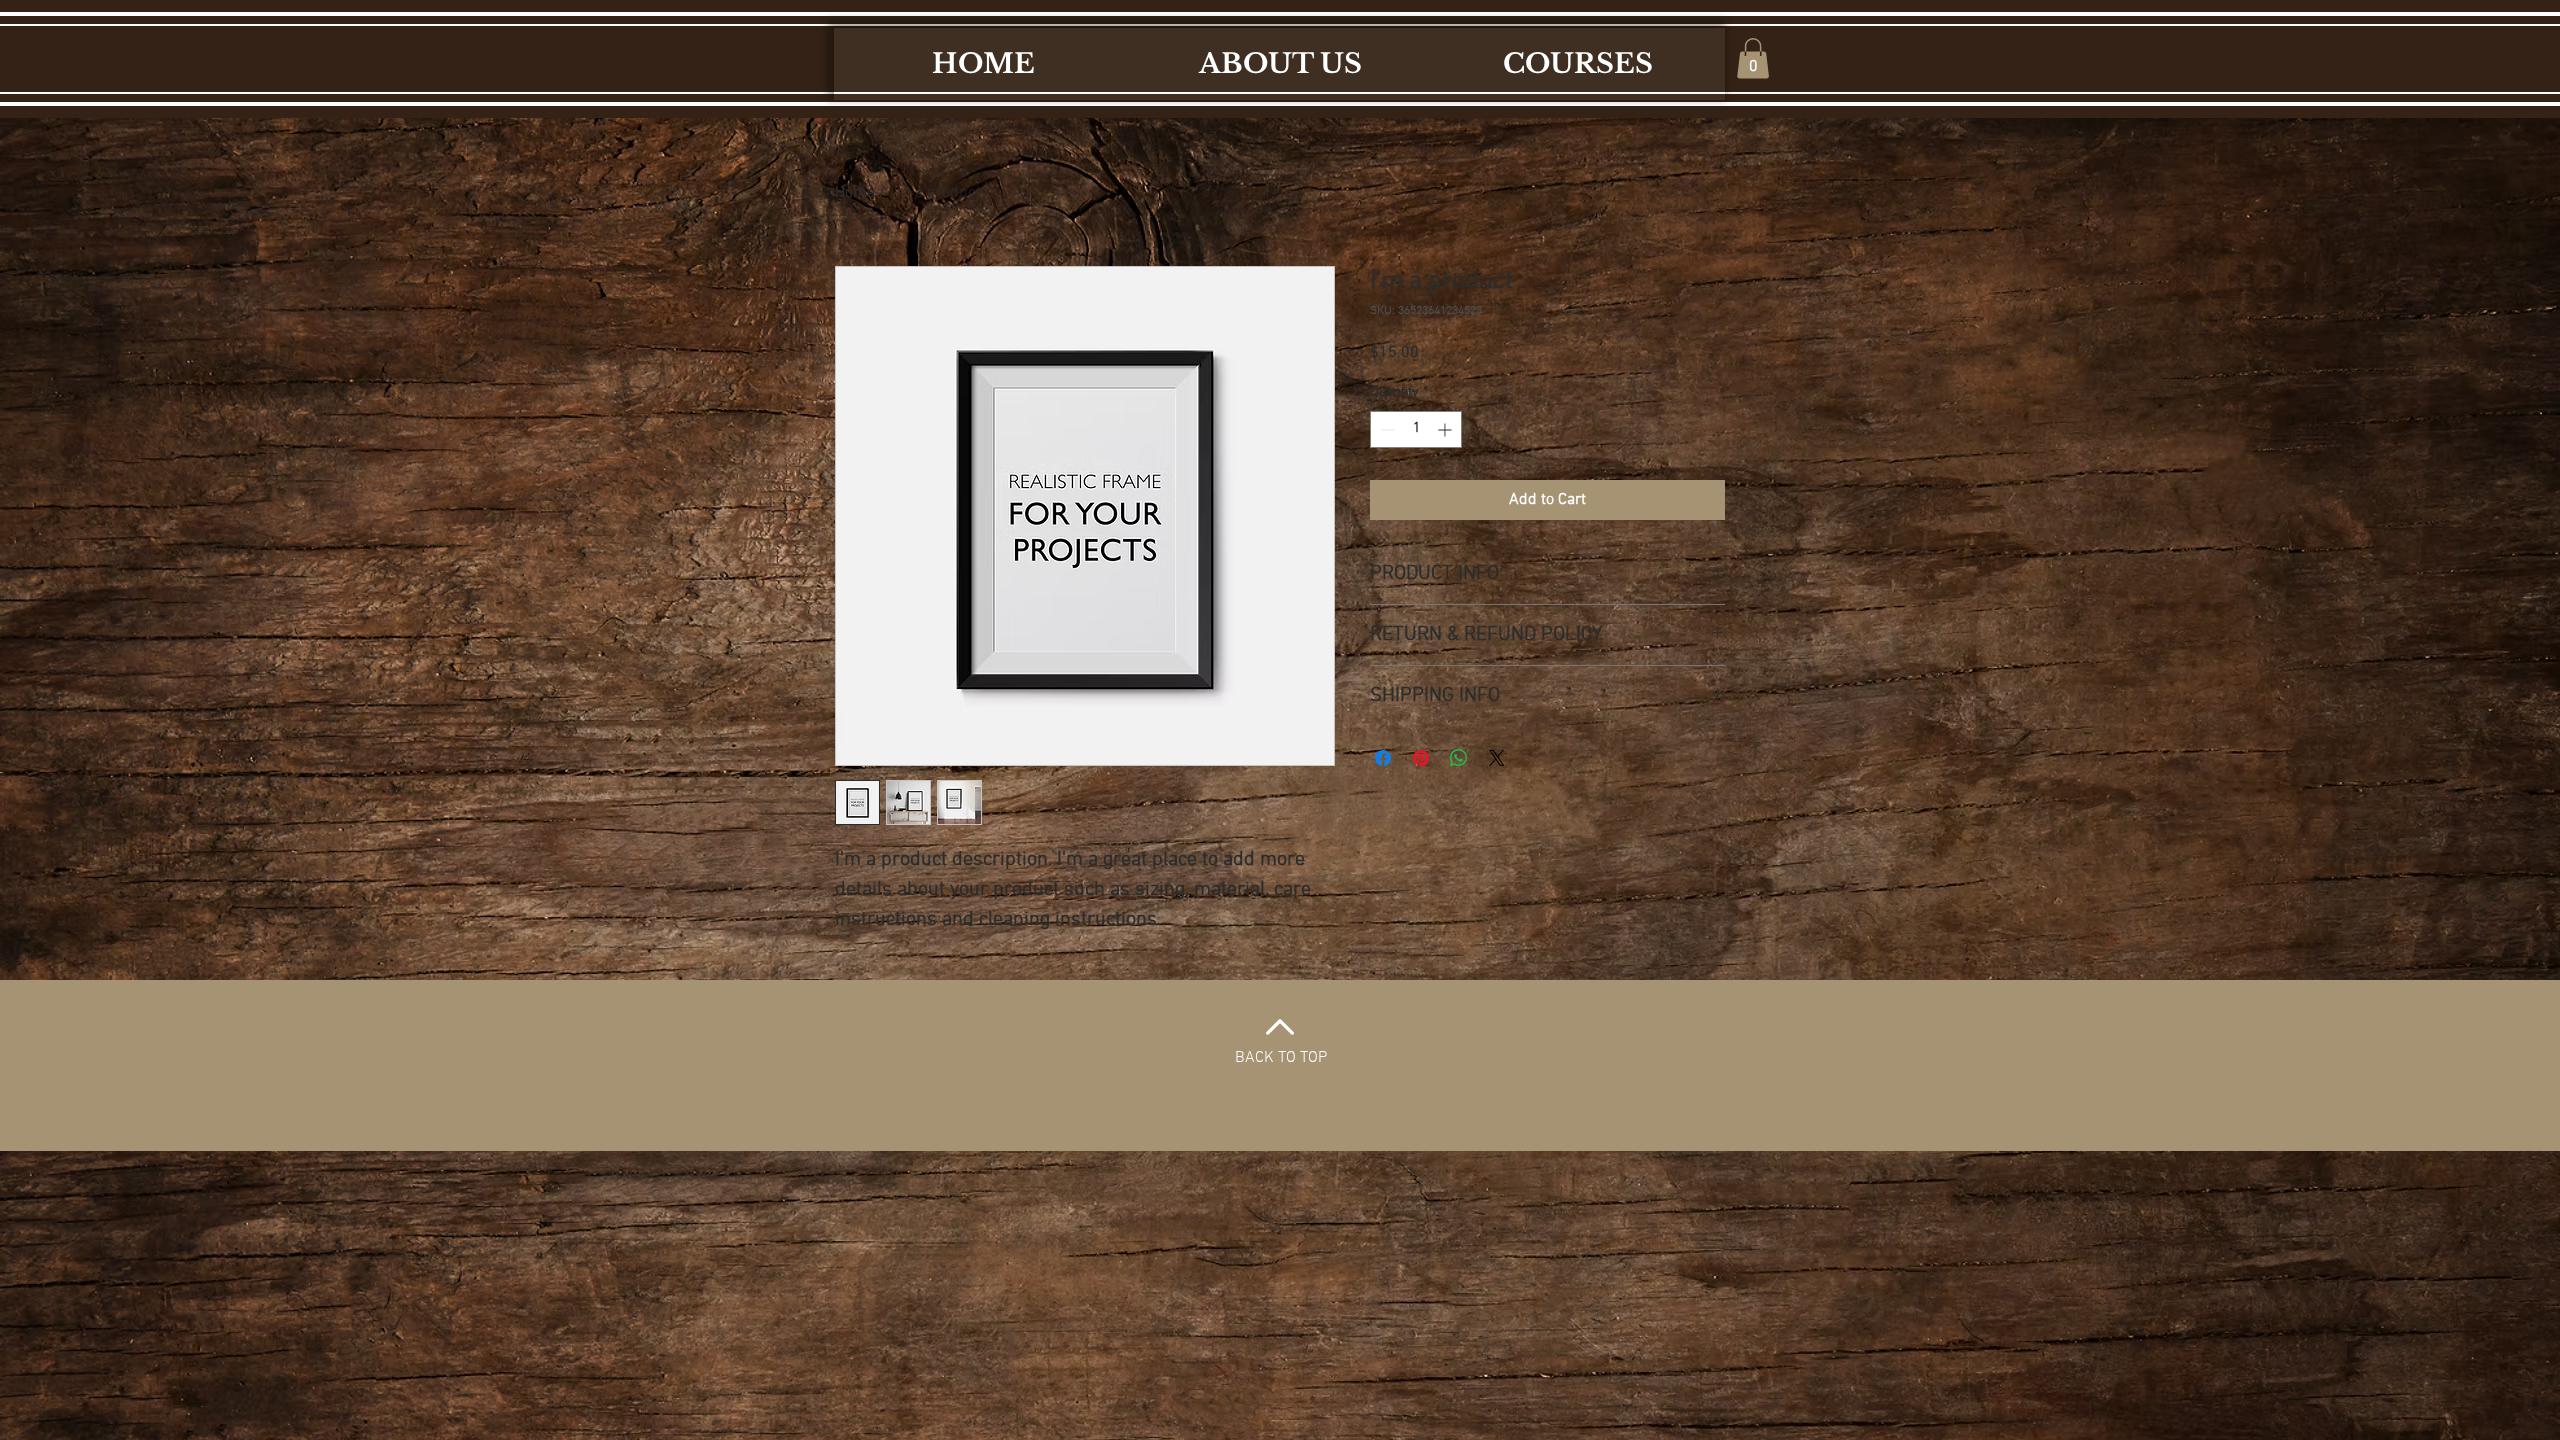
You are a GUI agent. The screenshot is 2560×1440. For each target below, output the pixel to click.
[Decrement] (1385, 429)
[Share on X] (1497, 758)
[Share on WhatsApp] (1459, 758)
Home (855, 193)
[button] (1753, 58)
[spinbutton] (1416, 429)
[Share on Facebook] (1383, 758)
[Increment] (1446, 429)
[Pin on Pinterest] (1421, 758)
